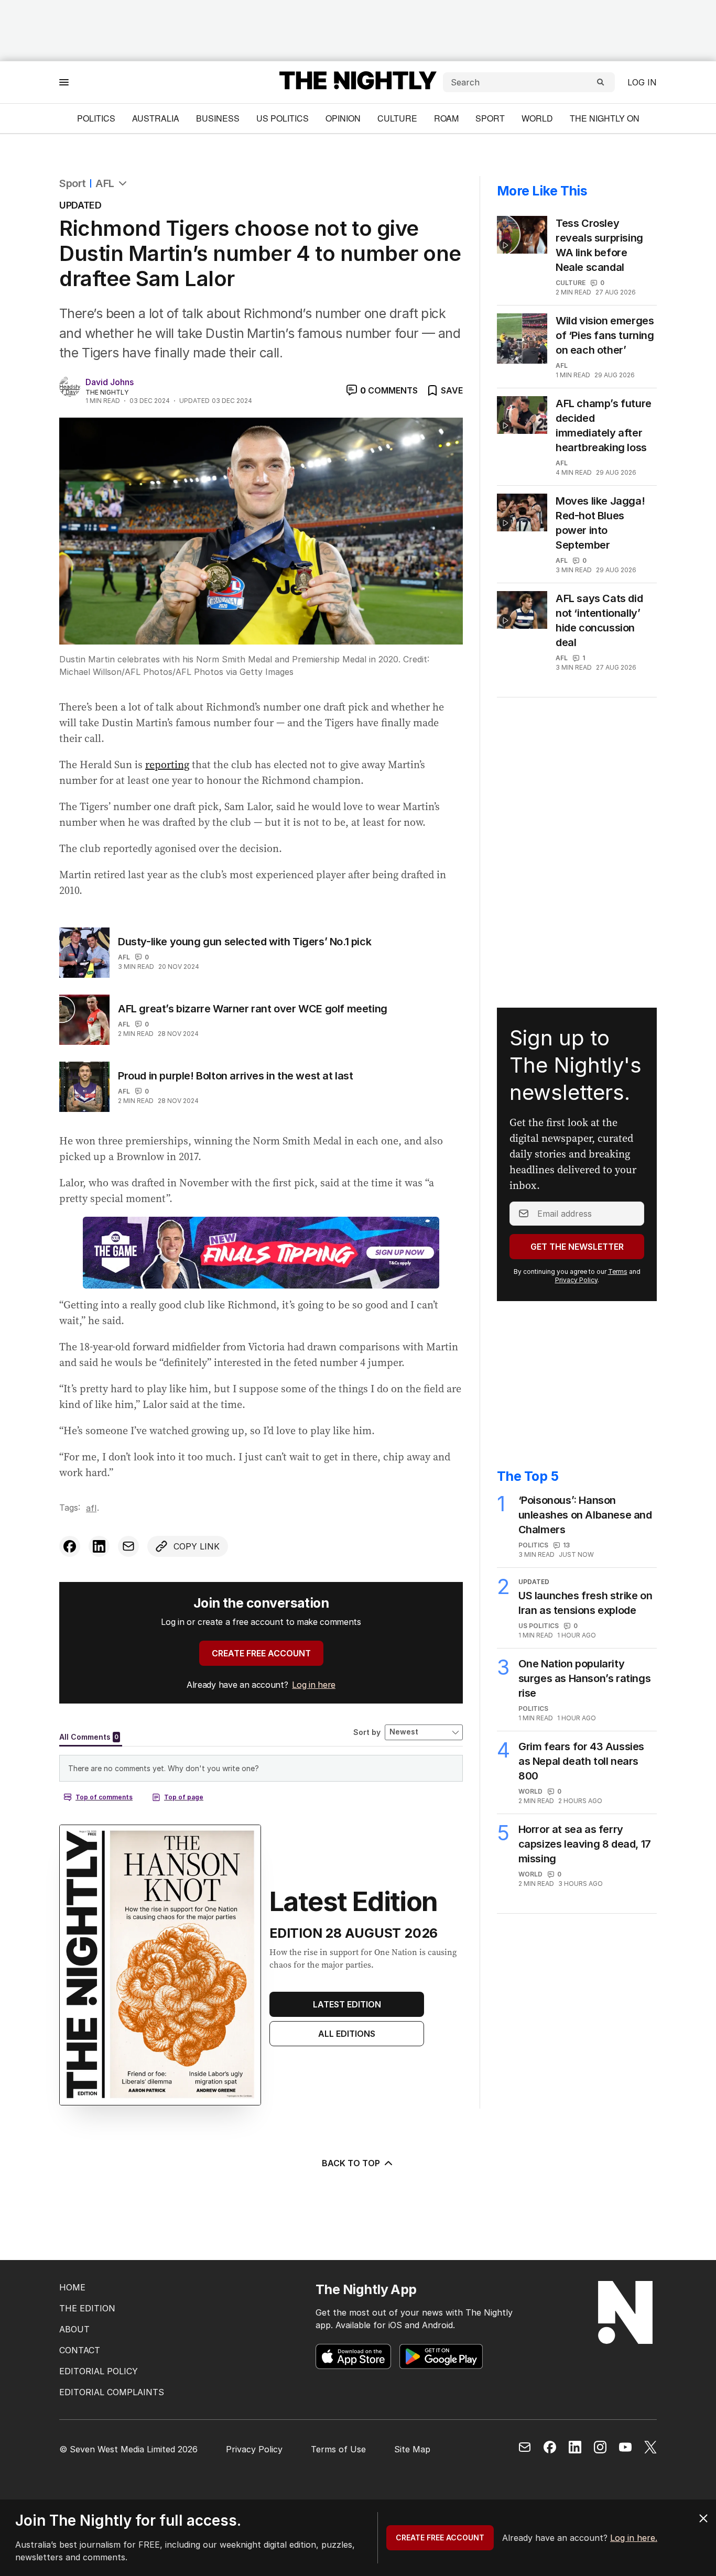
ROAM (446, 118)
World (537, 118)
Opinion (343, 118)
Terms (618, 1271)
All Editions (347, 2034)
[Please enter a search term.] (601, 82)
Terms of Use (338, 2449)
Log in (642, 82)
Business (218, 118)
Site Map (412, 2449)
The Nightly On (605, 118)
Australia (156, 118)
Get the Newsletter (577, 1247)
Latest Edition (347, 2004)
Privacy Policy (576, 1280)
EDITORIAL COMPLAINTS (112, 2392)
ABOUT (74, 2329)
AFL (105, 183)
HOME (72, 2287)
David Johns (110, 382)
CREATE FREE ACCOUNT (261, 1653)
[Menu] (64, 82)
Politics (96, 118)
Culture (397, 118)
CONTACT (80, 2350)
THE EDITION (87, 2308)
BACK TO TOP (351, 2163)
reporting (167, 765)
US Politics (283, 118)
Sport (490, 118)
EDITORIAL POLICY (99, 2371)
